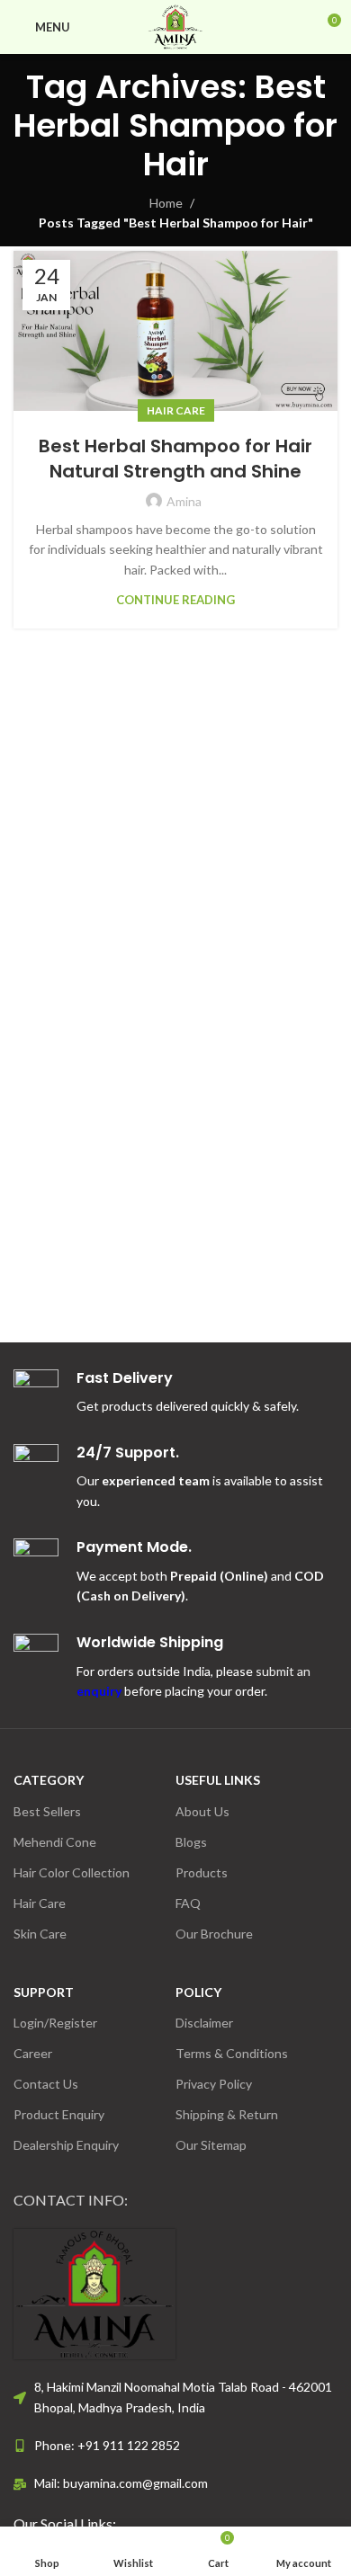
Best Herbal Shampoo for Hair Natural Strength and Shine (175, 459)
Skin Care (40, 1934)
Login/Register (55, 2023)
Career (33, 2053)
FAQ (188, 1903)
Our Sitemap (211, 2145)
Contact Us (46, 2084)
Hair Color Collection (72, 1872)
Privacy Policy (214, 2084)
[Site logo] (175, 26)
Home (166, 203)
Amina (184, 501)
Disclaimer (204, 2023)
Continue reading (175, 600)
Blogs (191, 1842)
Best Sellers (47, 1811)
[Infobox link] (175, 1478)
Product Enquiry (59, 2114)
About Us (202, 1811)
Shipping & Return (227, 2114)
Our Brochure (214, 1934)
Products (202, 1872)
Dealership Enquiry (66, 2145)
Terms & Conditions (232, 2053)
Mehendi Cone (55, 1842)
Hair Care (176, 410)
